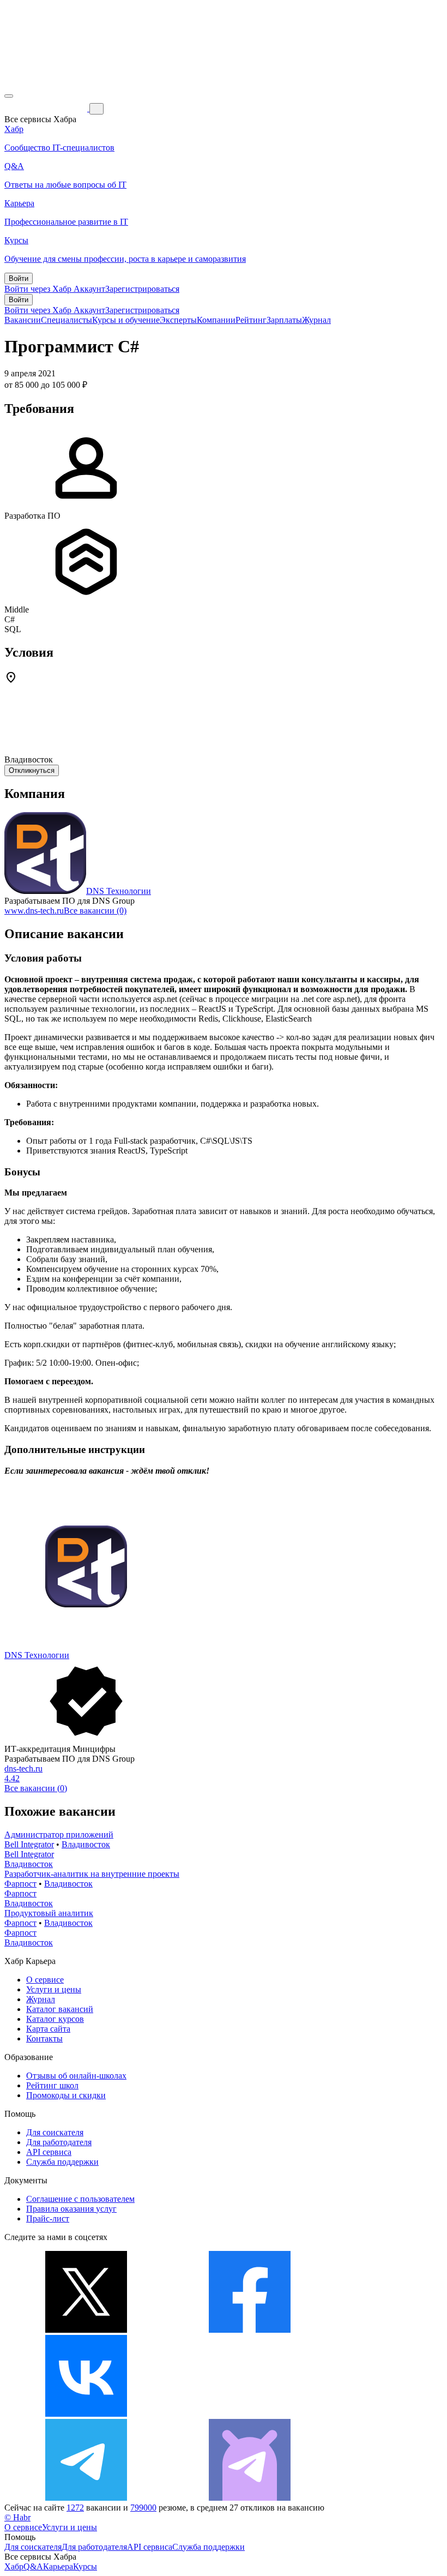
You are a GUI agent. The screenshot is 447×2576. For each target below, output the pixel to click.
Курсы (85, 2566)
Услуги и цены (54, 1989)
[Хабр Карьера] (47, 108)
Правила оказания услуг (71, 2209)
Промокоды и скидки (66, 2095)
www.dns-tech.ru (34, 911)
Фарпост (20, 1884)
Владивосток (86, 1844)
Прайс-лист (48, 2218)
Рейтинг (251, 320)
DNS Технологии (119, 891)
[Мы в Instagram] (250, 2414)
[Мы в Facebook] (250, 2330)
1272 (75, 2508)
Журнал (316, 320)
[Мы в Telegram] (86, 2498)
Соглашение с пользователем (80, 2199)
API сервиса (49, 2152)
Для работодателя (59, 2142)
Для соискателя (55, 2132)
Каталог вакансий (60, 2009)
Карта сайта (48, 2029)
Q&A (33, 2566)
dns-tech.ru (23, 1769)
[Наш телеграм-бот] (250, 2498)
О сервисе (45, 1980)
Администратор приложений (59, 1835)
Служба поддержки (62, 2162)
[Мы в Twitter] (86, 2330)
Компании (216, 320)
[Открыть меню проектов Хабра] (9, 96)
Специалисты (67, 320)
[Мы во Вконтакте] (86, 2414)
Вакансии (23, 320)
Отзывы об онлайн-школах (76, 2076)
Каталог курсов (55, 2019)
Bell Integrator (29, 1844)
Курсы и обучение (126, 320)
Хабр (14, 2566)
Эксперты (178, 320)
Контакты (44, 2038)
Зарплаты (284, 320)
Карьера (58, 2566)
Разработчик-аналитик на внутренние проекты (92, 1874)
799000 (143, 2508)
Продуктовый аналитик (49, 1913)
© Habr (17, 2517)
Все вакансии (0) (95, 911)
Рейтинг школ (52, 2085)
